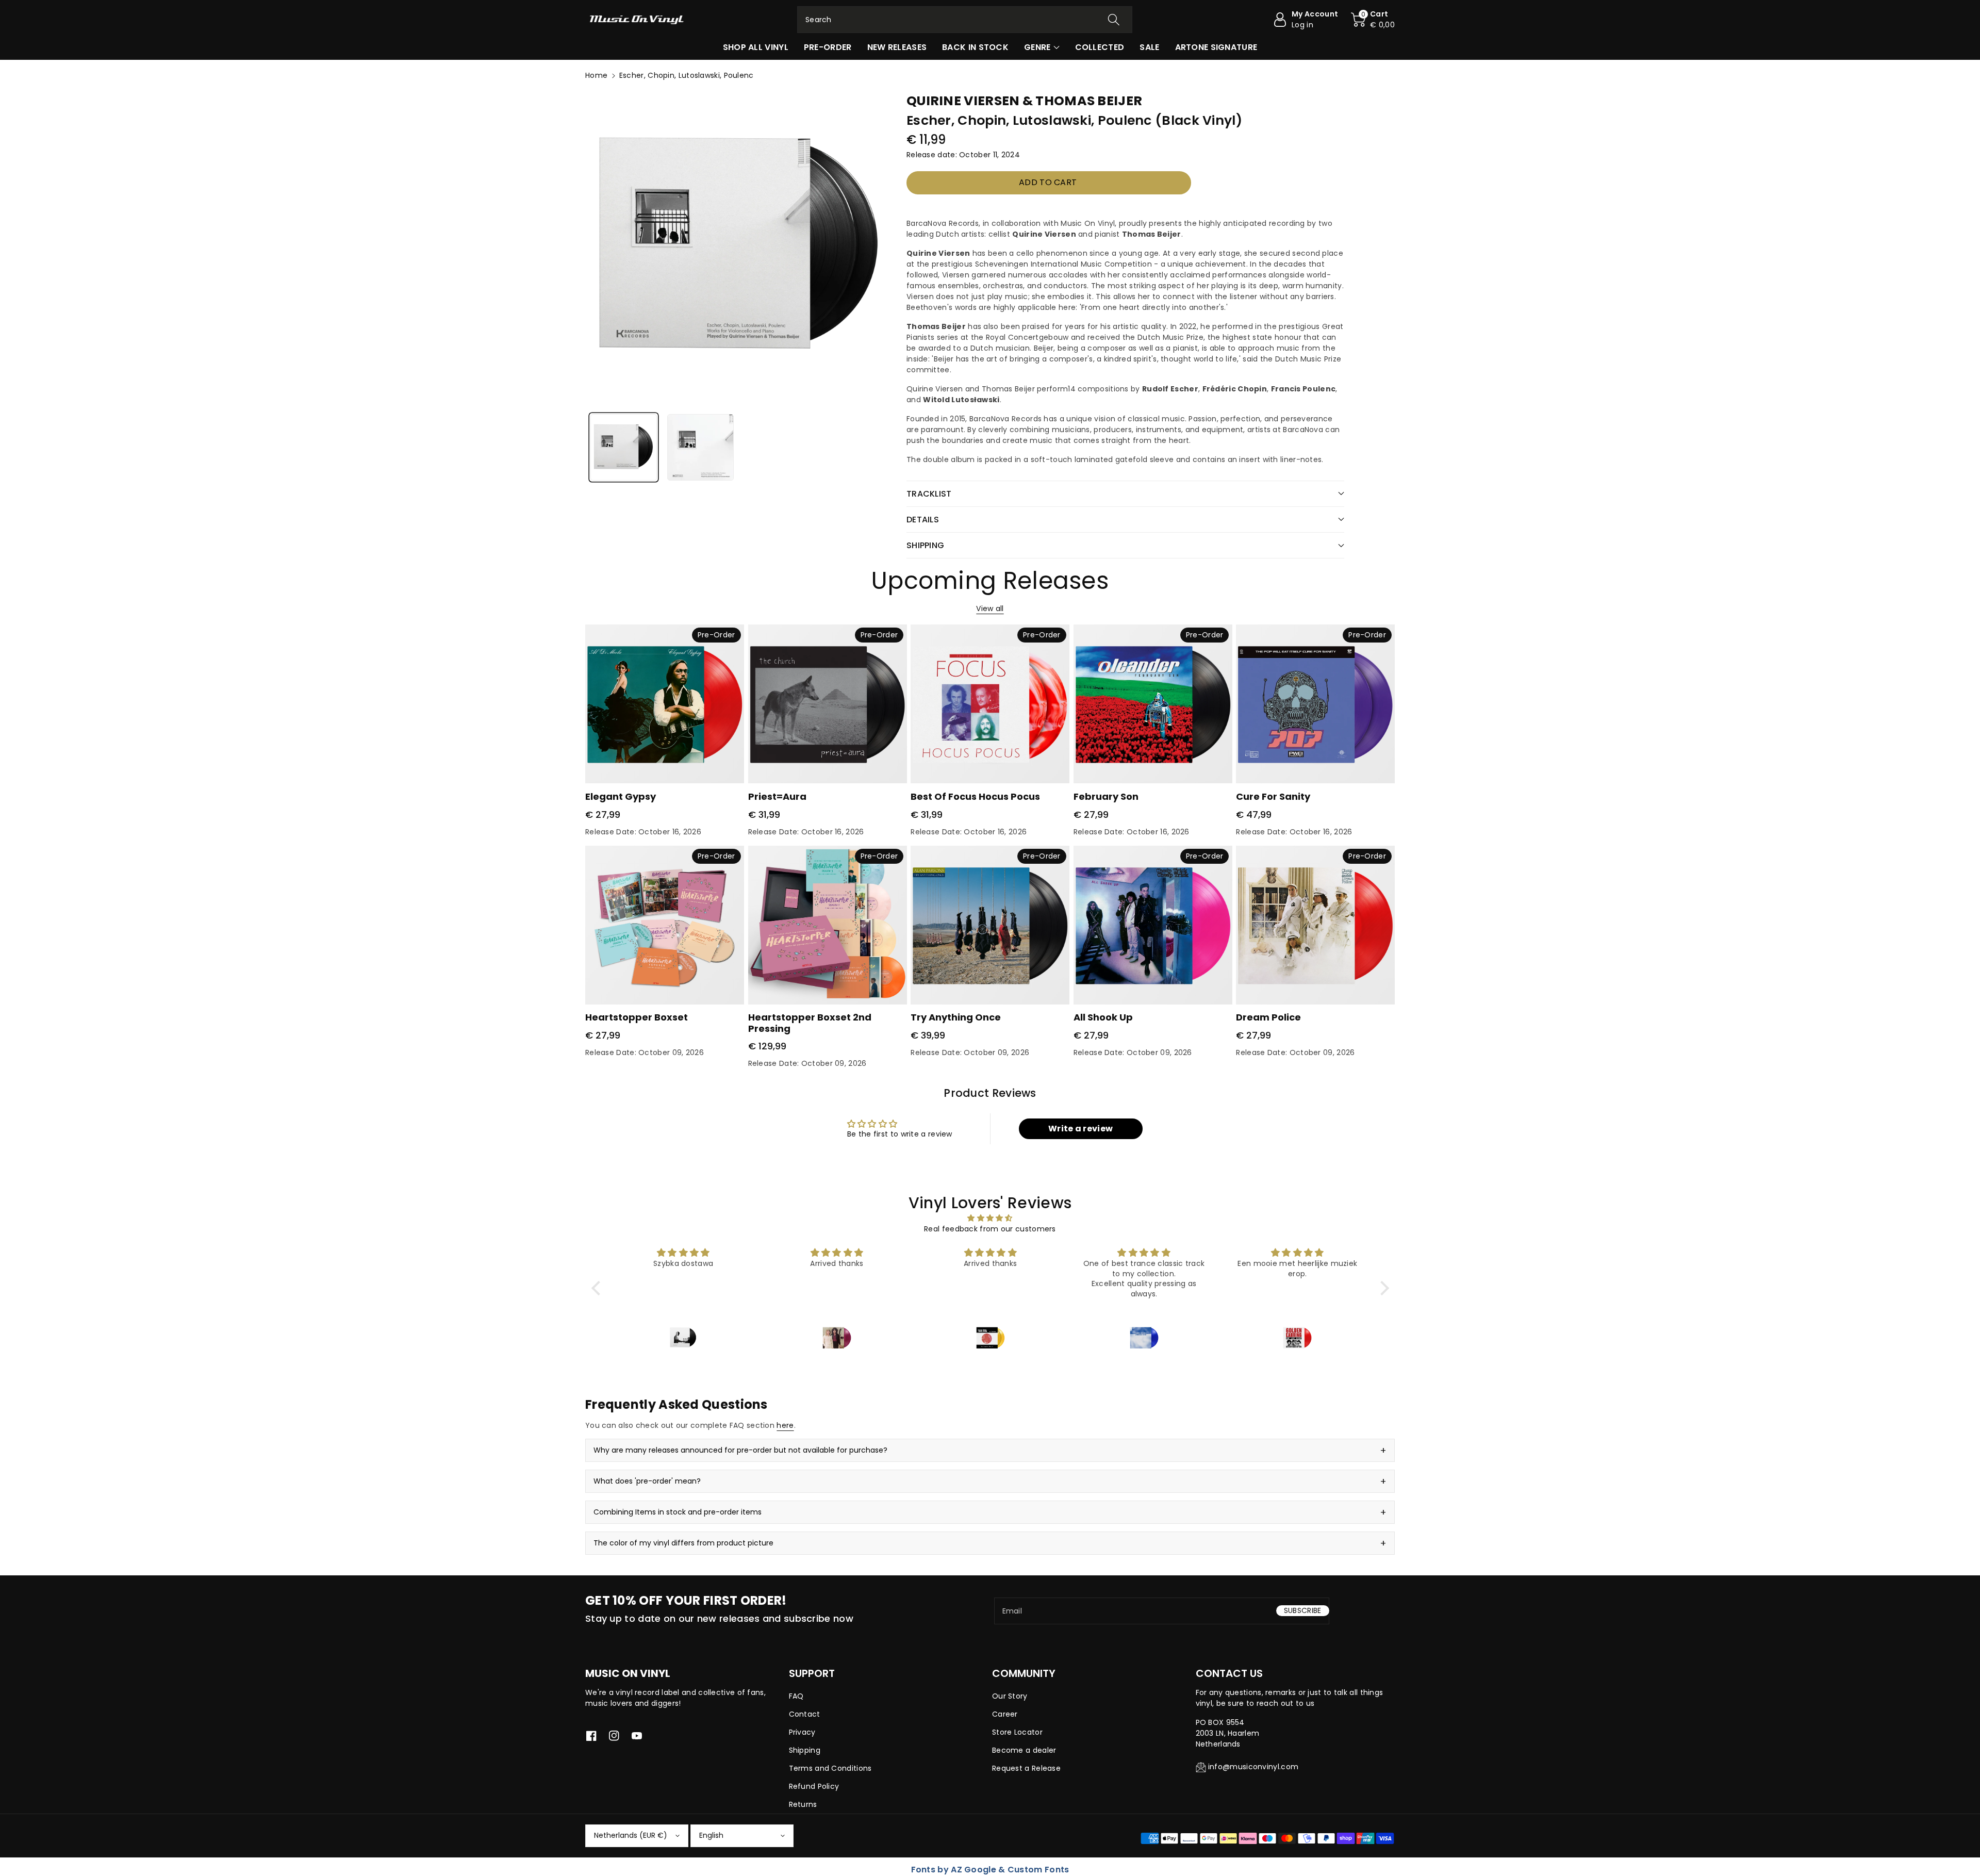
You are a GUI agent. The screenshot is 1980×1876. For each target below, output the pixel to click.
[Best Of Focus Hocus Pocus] (990, 704)
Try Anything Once (956, 1017)
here (785, 1425)
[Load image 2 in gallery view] (700, 447)
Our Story (1010, 1696)
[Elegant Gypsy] (665, 704)
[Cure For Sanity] (1315, 704)
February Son (1106, 796)
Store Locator (1017, 1732)
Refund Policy (814, 1786)
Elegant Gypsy (621, 796)
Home (596, 75)
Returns (803, 1804)
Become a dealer (1024, 1750)
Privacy (802, 1732)
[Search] (1114, 20)
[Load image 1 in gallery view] (624, 447)
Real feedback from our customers (990, 1229)
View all (990, 608)
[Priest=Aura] (828, 704)
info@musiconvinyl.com (1253, 1767)
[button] (1373, 20)
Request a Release (1026, 1768)
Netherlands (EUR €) (631, 1835)
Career (1005, 1714)
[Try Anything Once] (990, 925)
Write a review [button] (1080, 1129)
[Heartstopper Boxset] (665, 925)
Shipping (805, 1750)
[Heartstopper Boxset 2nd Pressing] (828, 925)
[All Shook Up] (1153, 925)
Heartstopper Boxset (637, 1017)
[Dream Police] (1315, 925)
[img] (990, 1218)
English (711, 1835)
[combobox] (965, 20)
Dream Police (1268, 1017)
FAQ (796, 1696)
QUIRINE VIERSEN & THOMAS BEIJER (1024, 101)
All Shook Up (1103, 1017)
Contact (805, 1714)
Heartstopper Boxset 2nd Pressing (810, 1023)
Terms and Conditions (830, 1768)
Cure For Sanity (1273, 796)
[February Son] (1153, 704)
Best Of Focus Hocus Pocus (975, 796)
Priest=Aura (777, 796)
